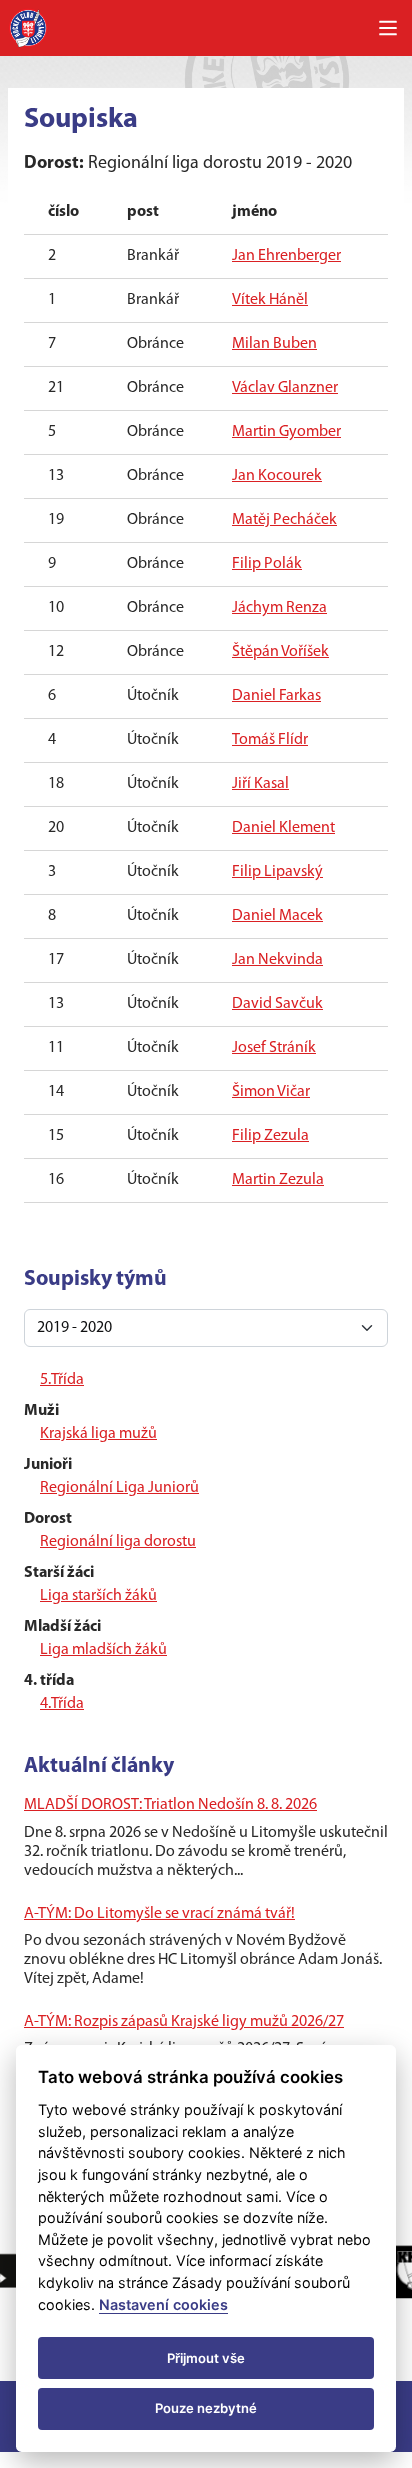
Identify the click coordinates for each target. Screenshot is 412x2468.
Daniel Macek (277, 916)
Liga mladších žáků (103, 1650)
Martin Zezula (278, 1180)
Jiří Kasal (260, 784)
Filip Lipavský (277, 872)
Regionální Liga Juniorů (119, 1488)
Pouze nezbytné (206, 2408)
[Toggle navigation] (388, 28)
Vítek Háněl (270, 300)
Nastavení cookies (163, 2304)
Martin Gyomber (286, 432)
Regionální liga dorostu (118, 1542)
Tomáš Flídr (270, 740)
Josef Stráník (274, 1048)
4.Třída (62, 1704)
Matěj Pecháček (284, 520)
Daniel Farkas (276, 696)
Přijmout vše (206, 2358)
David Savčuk (277, 1004)
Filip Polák (267, 564)
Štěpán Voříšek (280, 652)
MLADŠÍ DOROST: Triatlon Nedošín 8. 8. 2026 (170, 1805)
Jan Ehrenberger (286, 256)
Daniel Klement (283, 828)
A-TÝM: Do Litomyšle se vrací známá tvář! (159, 1914)
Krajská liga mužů (98, 1434)
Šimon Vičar (271, 1092)
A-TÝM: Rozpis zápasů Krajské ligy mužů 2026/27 (184, 2022)
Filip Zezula (270, 1136)
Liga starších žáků (98, 1596)
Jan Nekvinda (277, 960)
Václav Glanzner (285, 388)
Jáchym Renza (279, 608)
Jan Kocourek (277, 476)
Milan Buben (274, 344)
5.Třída (62, 1380)
